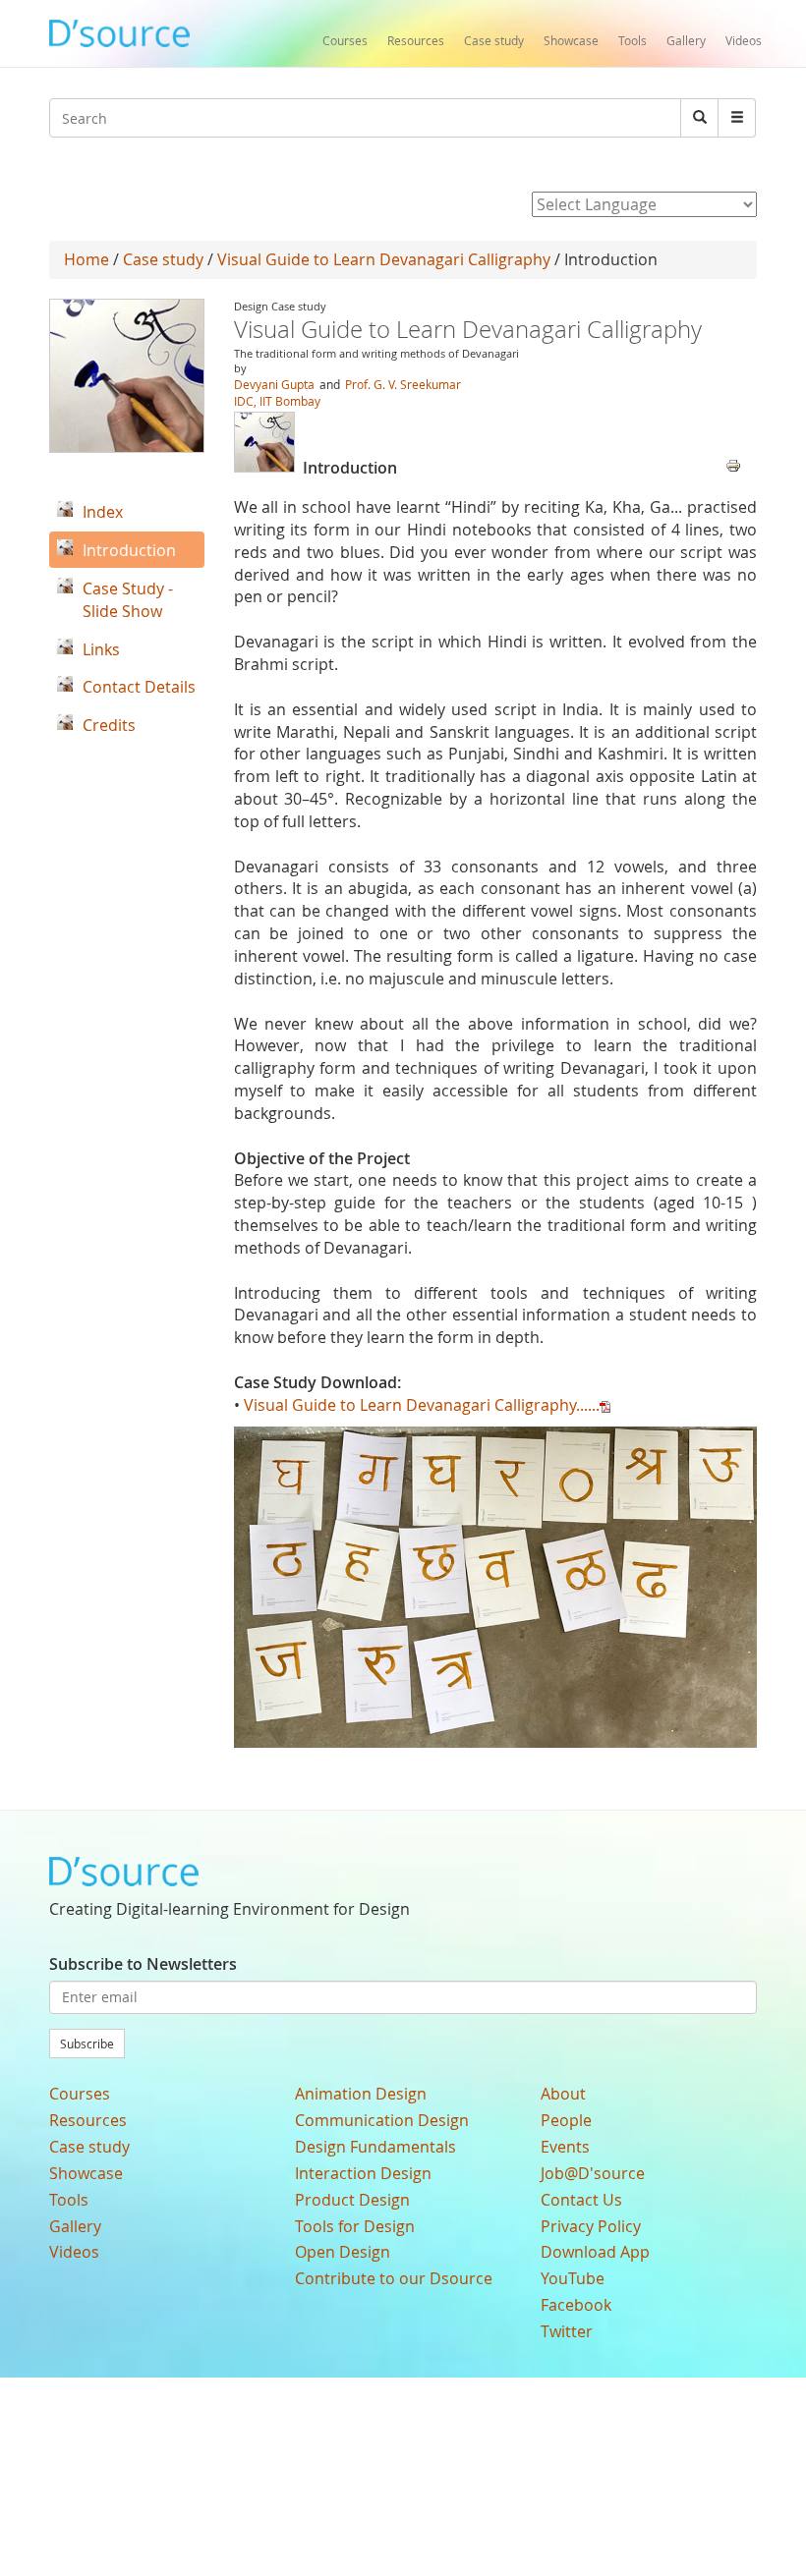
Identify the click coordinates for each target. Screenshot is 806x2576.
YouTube (573, 2278)
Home (86, 259)
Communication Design (382, 2120)
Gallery (686, 40)
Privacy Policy (591, 2226)
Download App (595, 2252)
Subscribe (87, 2044)
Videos (744, 40)
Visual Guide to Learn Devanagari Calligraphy (384, 259)
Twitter (567, 2331)
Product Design (352, 2200)
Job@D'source (593, 2173)
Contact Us (581, 2200)
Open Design (343, 2252)
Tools (633, 40)
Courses (345, 40)
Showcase (571, 40)
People (566, 2120)
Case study (494, 40)
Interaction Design (363, 2173)
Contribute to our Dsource (394, 2278)
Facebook (576, 2305)
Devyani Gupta (274, 384)
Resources (416, 40)
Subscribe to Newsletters (143, 1964)
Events (565, 2147)
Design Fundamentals (375, 2147)
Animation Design (361, 2094)
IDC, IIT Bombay (277, 401)
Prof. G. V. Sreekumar (403, 384)
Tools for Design (355, 2226)
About (563, 2094)
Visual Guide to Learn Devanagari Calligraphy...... (422, 1405)
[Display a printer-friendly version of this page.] (733, 464)
